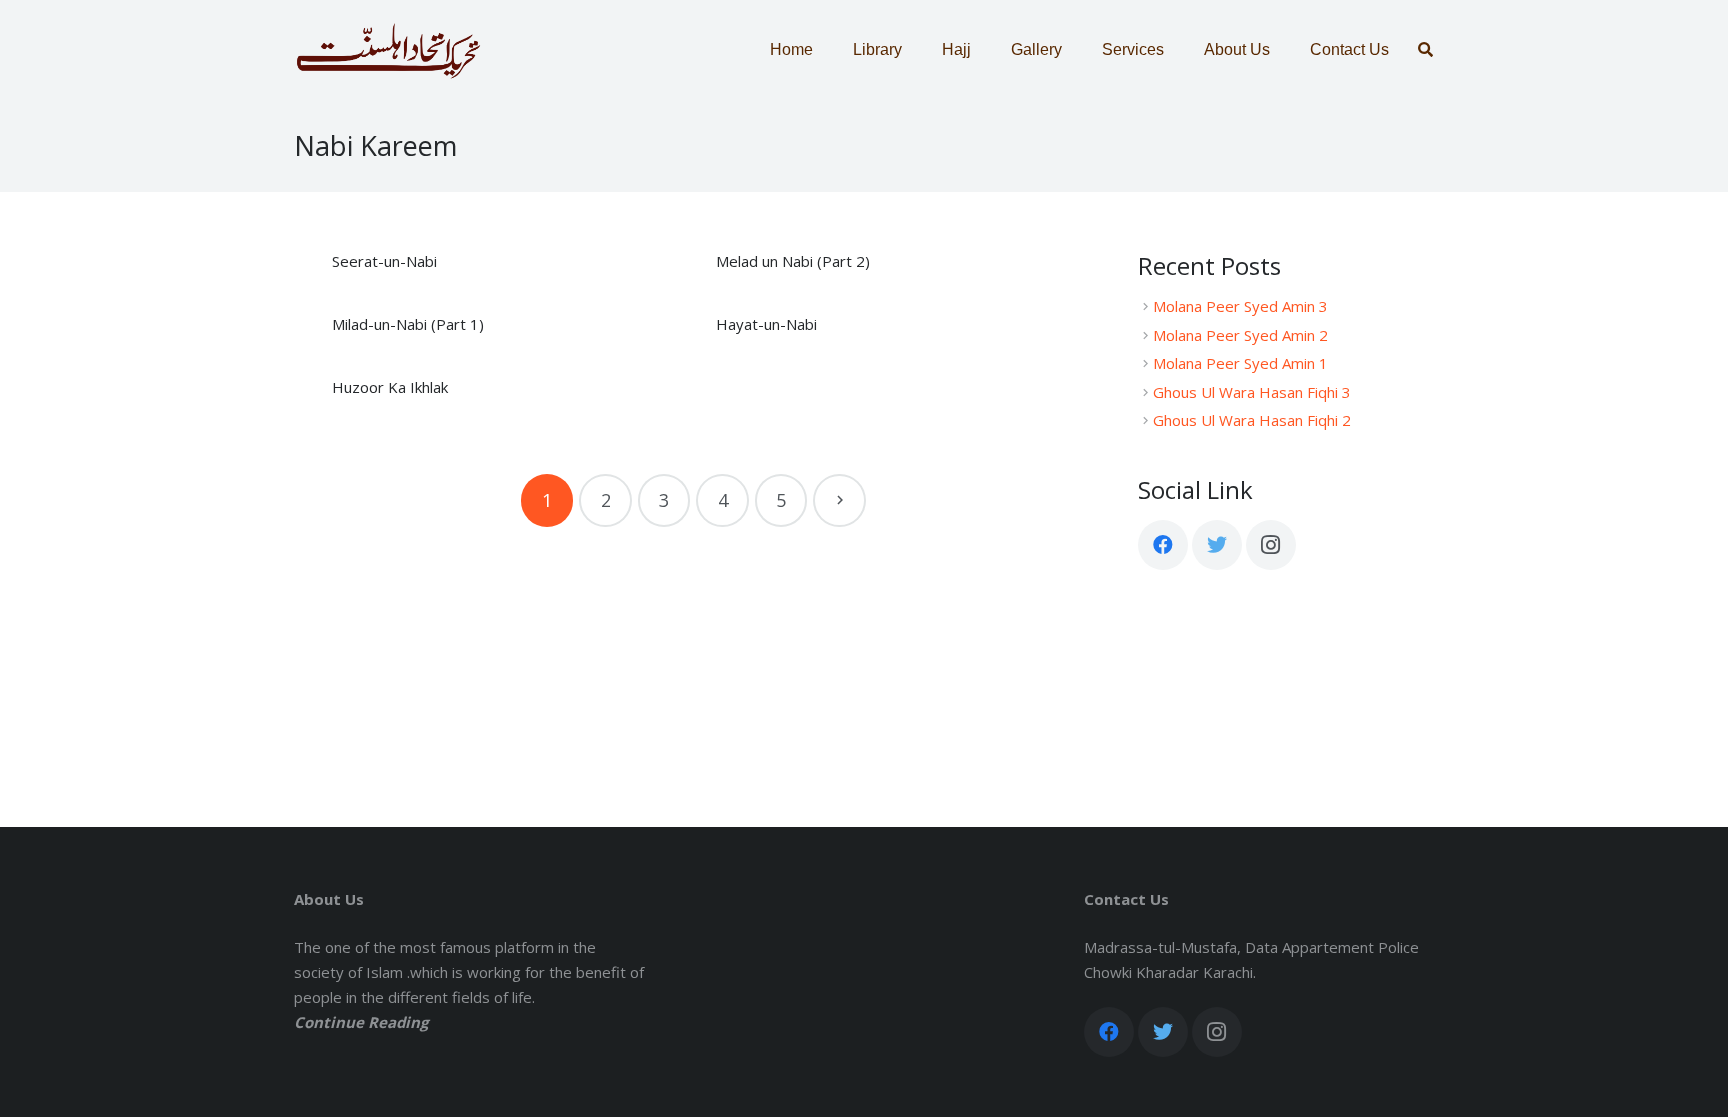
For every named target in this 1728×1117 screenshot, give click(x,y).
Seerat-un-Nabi (384, 261)
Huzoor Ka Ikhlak (390, 387)
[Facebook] (1163, 545)
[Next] (839, 500)
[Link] (388, 50)
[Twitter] (1217, 545)
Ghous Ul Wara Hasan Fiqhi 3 (1252, 392)
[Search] (1425, 50)
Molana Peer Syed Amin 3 (1240, 306)
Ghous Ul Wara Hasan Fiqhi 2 (1252, 420)
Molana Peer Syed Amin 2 (1240, 335)
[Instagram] (1271, 545)
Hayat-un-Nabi (766, 324)
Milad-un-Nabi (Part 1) (408, 324)
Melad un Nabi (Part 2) (793, 261)
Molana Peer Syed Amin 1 (1240, 363)
